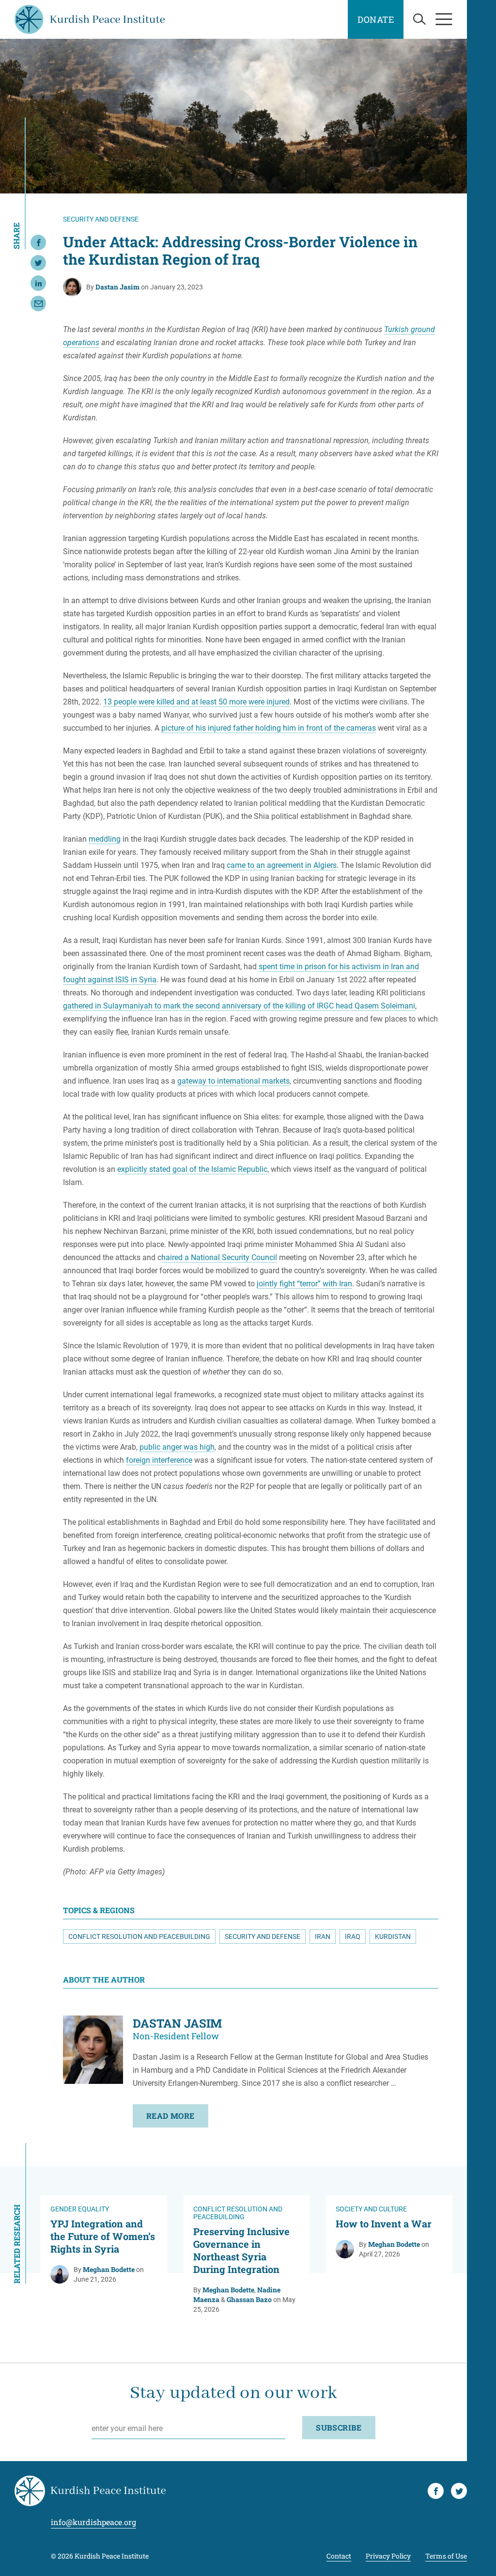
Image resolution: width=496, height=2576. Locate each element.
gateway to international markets (233, 1081)
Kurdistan (393, 1936)
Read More (170, 2116)
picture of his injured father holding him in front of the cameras (269, 728)
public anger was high (177, 1447)
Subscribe (339, 2427)
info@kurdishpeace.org (93, 2522)
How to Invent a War (384, 2224)
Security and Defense (263, 1936)
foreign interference (159, 1460)
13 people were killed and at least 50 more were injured (196, 702)
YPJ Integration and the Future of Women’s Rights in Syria (103, 2236)
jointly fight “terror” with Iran (304, 1284)
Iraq (353, 1936)
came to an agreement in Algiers (282, 865)
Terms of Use (446, 2556)
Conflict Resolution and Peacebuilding (139, 1936)
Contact (339, 2556)
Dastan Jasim (117, 287)
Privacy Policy (388, 2556)
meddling (105, 839)
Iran (323, 1936)
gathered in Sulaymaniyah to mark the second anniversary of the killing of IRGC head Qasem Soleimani (239, 1006)
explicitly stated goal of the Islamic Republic (192, 1169)
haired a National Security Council (219, 1257)
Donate (376, 19)
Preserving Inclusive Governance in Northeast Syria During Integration (241, 2250)
